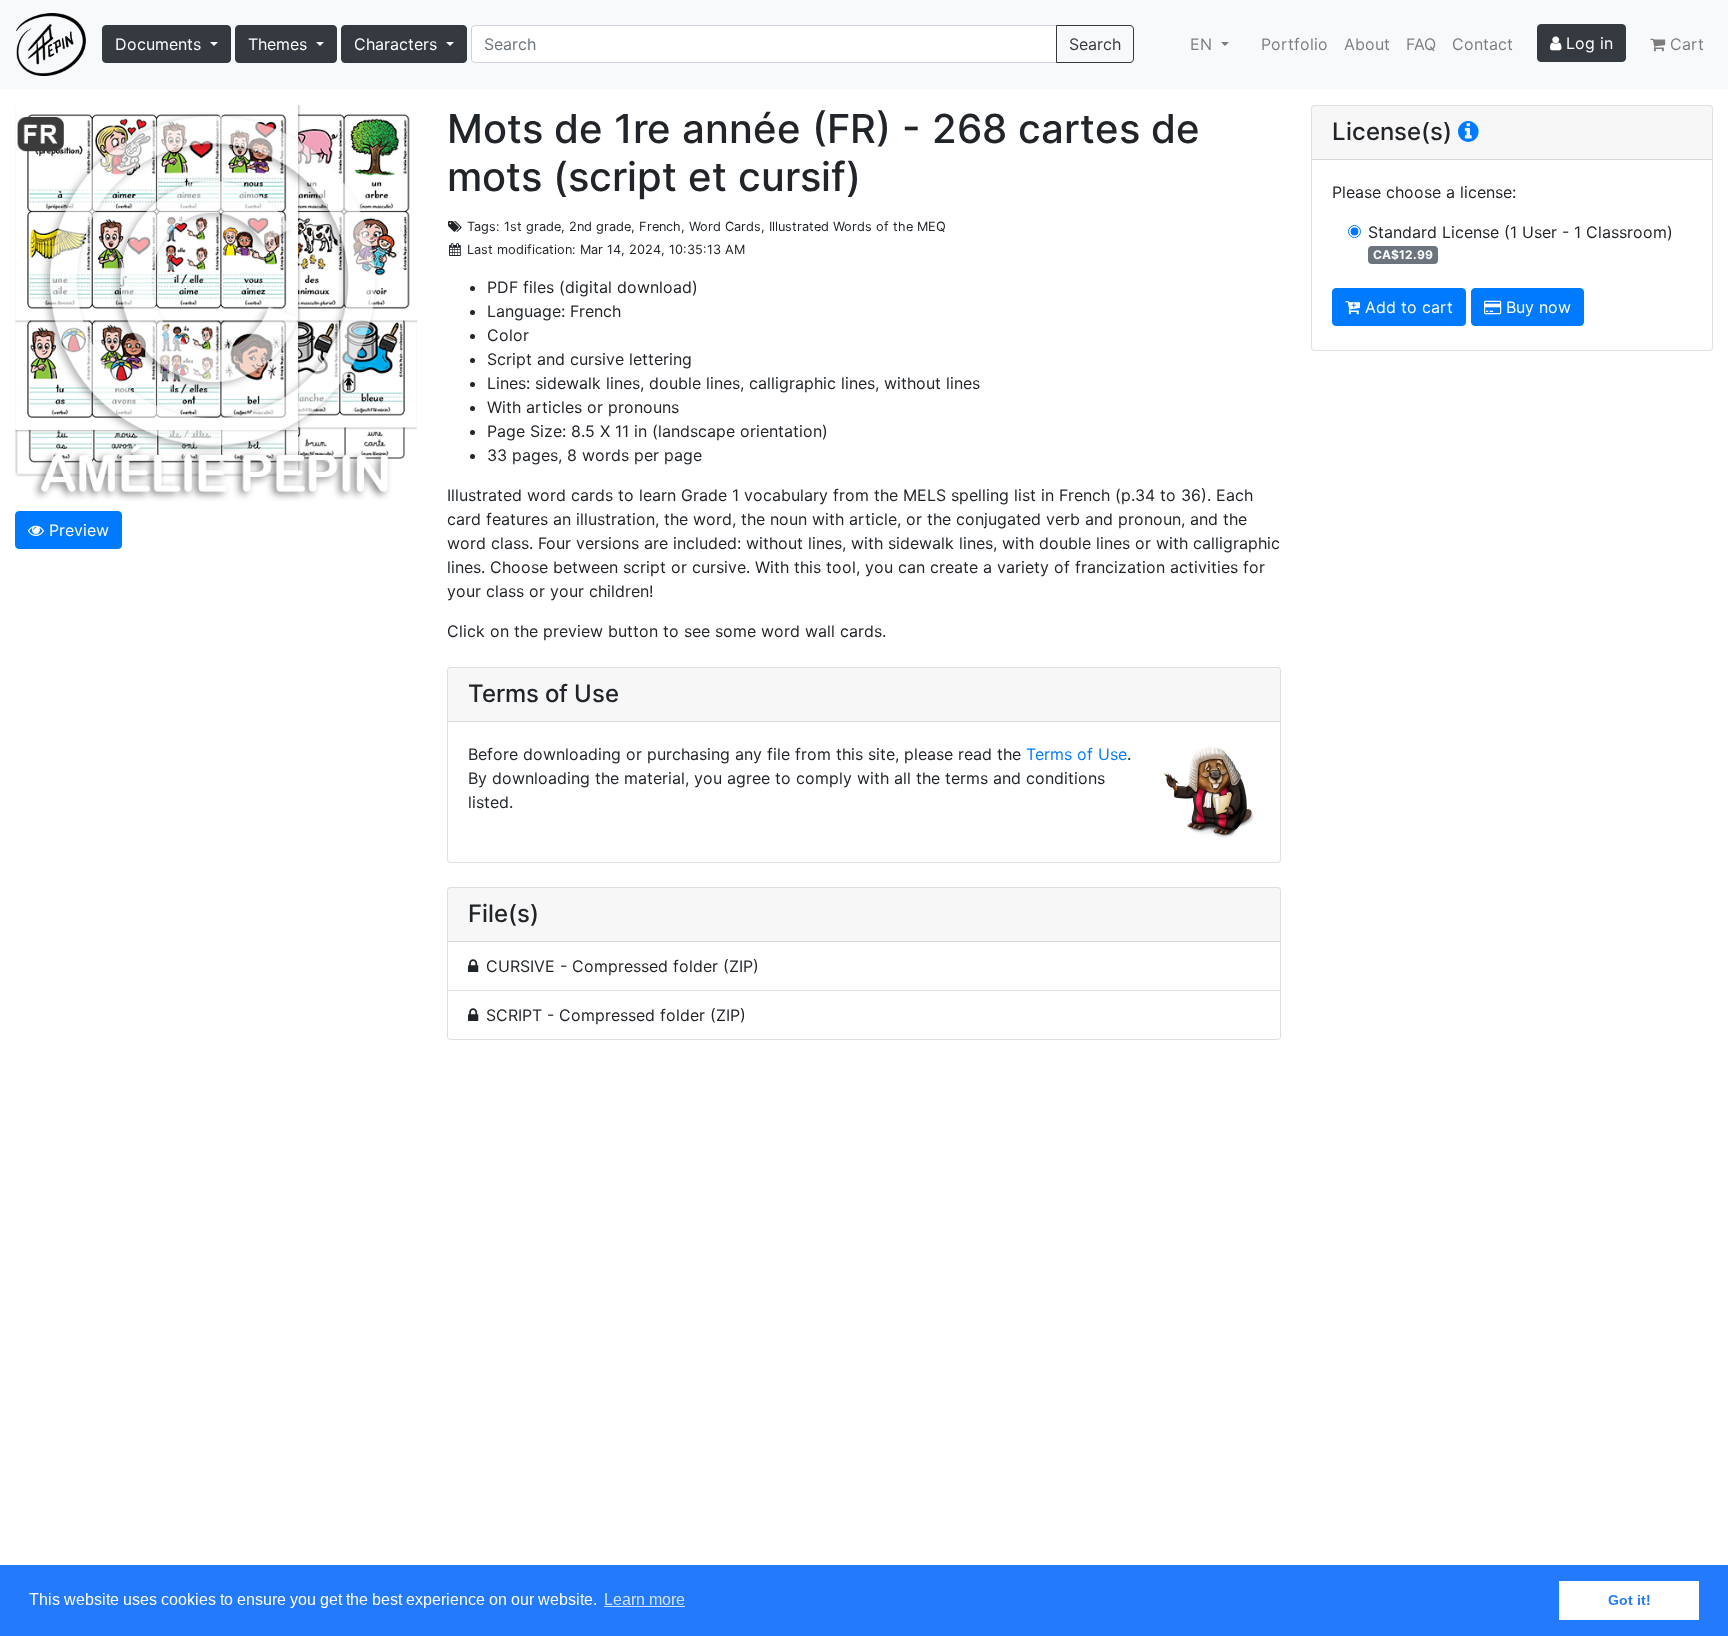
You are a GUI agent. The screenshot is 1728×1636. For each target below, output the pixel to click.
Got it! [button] (1629, 1600)
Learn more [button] (644, 1599)
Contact (1482, 44)
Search (1095, 44)
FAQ (1421, 44)
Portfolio (1294, 44)
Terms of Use (1076, 754)
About (1367, 44)
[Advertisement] (864, 1314)
